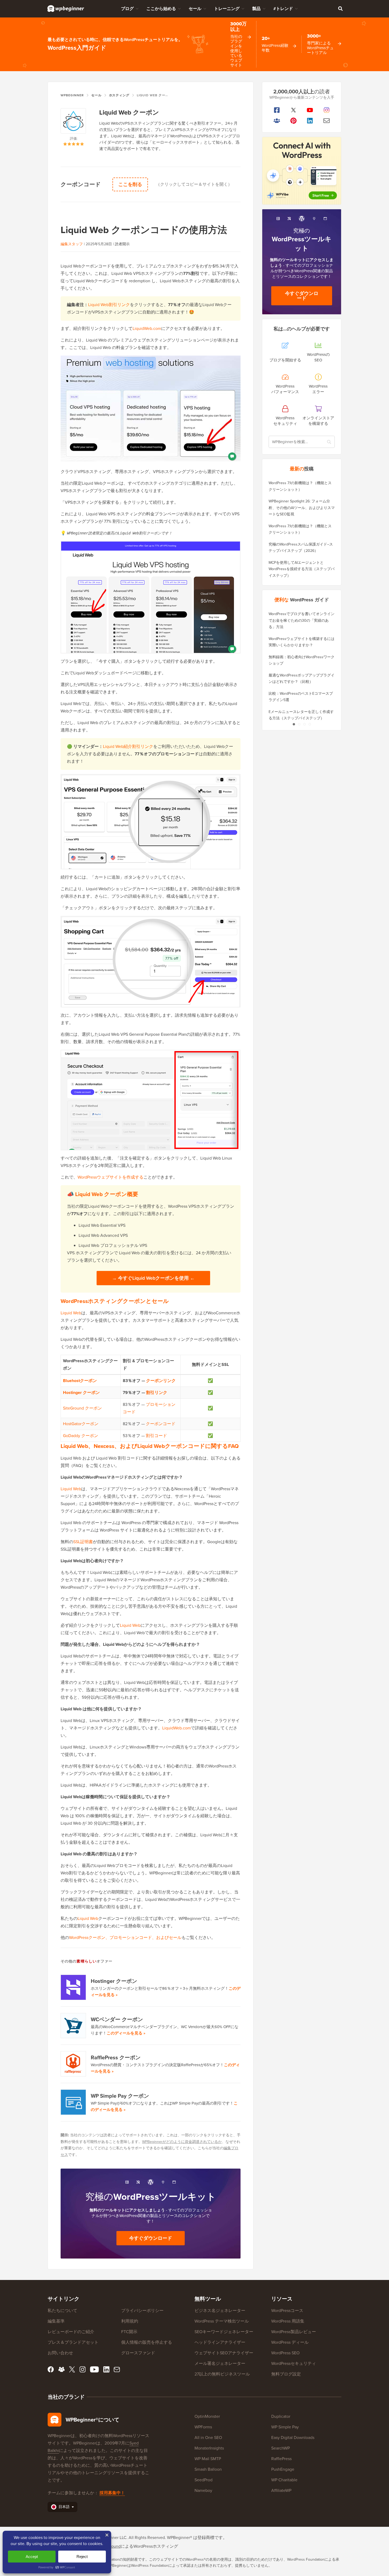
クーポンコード (161, 1424)
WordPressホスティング (156, 2546)
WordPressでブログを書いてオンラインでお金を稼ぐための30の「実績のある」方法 (302, 620)
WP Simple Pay (285, 2427)
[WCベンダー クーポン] (74, 2026)
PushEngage (283, 2469)
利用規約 (130, 2321)
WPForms (203, 2427)
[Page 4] (310, 724)
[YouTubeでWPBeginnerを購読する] (310, 110)
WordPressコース (287, 2311)
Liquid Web (71, 1313)
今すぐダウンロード (151, 2238)
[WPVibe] (302, 171)
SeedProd (203, 2480)
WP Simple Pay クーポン (120, 2096)
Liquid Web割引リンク (109, 305)
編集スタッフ (72, 244)
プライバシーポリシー (142, 2311)
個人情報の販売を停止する (147, 2342)
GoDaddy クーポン (81, 1436)
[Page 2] (299, 724)
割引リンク (157, 1393)
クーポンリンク (161, 1381)
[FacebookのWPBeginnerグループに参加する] (277, 121)
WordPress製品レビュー (294, 2332)
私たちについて (62, 2311)
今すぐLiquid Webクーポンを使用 (153, 1278)
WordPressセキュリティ (294, 2363)
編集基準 (56, 2321)
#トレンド (283, 9)
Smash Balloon (208, 2469)
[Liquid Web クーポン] (74, 122)
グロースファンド (138, 2353)
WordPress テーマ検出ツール (222, 2321)
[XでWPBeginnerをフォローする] (294, 110)
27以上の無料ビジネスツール (222, 2374)
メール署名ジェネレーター (220, 2363)
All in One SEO (208, 2438)
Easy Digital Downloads (293, 2438)
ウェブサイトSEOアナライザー (224, 2353)
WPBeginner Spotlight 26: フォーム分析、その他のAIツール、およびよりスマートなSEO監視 (302, 508)
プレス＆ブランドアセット (73, 2342)
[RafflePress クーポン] (74, 2064)
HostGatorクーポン (81, 1424)
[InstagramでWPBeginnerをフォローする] (327, 110)
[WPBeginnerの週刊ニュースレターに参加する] (327, 121)
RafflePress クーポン (116, 2057)
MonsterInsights (209, 2448)
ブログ (127, 9)
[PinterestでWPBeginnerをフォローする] (294, 121)
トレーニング (227, 9)
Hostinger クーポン (114, 1981)
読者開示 (122, 244)
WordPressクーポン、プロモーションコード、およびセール (125, 1937)
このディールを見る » (126, 2033)
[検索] (340, 8)
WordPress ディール (290, 2342)
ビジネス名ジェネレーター (220, 2311)
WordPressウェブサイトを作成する (110, 1177)
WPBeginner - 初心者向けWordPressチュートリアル (66, 8)
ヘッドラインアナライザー (220, 2342)
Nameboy (203, 2490)
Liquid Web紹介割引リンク (128, 746)
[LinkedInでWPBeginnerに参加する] (310, 121)
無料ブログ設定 (286, 2374)
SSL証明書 (83, 1542)
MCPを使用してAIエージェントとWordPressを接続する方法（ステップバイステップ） (302, 569)
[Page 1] (294, 724)
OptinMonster (207, 2416)
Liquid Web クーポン (129, 112)
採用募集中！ (112, 2493)
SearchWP (281, 2448)
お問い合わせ (60, 2353)
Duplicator (281, 2416)
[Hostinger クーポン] (74, 1987)
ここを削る (130, 184)
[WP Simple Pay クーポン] (74, 2102)
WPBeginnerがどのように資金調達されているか (182, 2142)
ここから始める (161, 9)
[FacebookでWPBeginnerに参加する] (277, 110)
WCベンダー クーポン (117, 2019)
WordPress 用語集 (288, 2321)
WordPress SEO (285, 2353)
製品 (256, 9)
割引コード (156, 1436)
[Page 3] (304, 724)
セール (195, 9)
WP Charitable (284, 2480)
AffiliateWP (281, 2490)
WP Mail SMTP (208, 2459)
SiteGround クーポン (82, 1408)
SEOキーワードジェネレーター (224, 2332)
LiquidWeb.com (147, 328)
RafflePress (281, 2459)
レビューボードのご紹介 (71, 2332)
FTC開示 (129, 2332)
